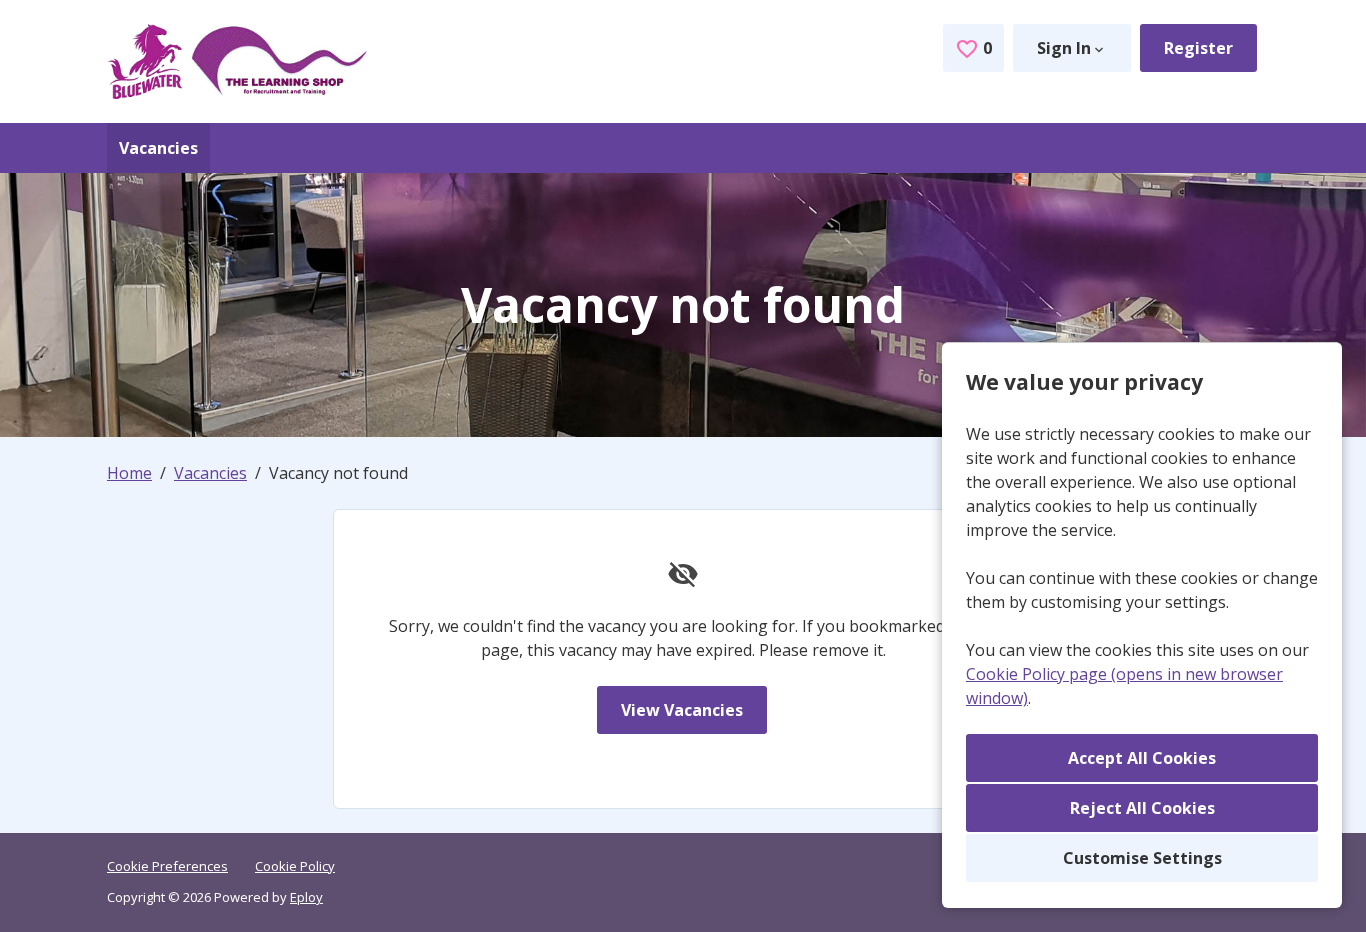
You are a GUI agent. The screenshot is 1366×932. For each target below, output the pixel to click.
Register (1198, 48)
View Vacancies (682, 710)
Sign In (1064, 48)
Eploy (306, 897)
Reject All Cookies (1142, 808)
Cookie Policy (295, 866)
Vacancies (158, 148)
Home (129, 473)
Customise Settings (1142, 858)
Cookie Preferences (167, 866)
